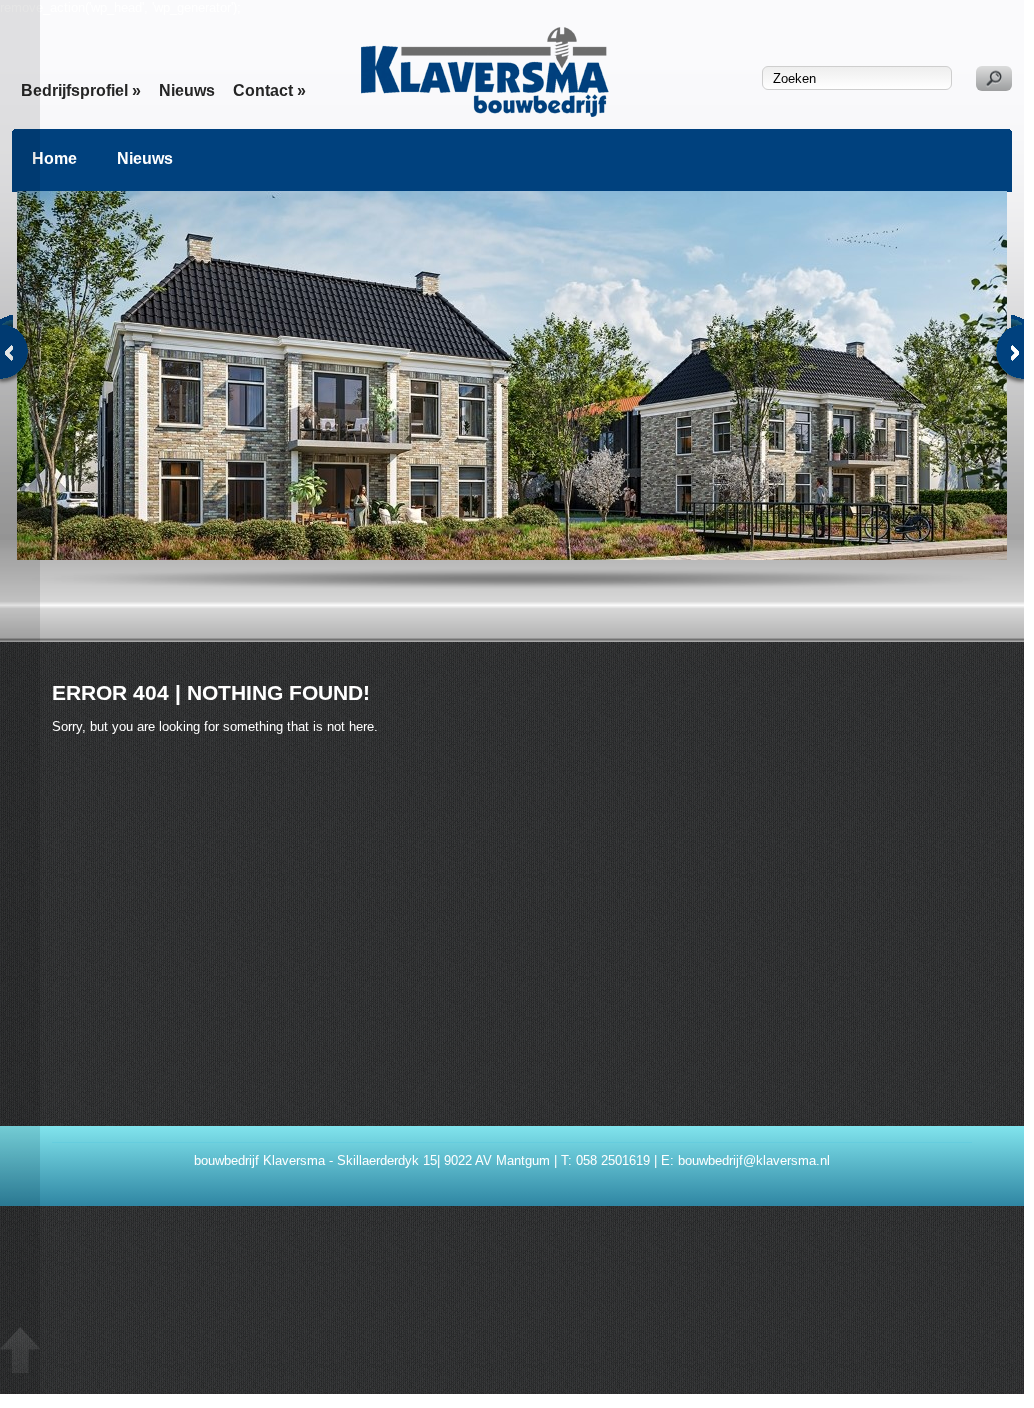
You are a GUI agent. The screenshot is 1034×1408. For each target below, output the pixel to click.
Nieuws (187, 90)
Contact (269, 90)
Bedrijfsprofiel (81, 90)
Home (54, 158)
